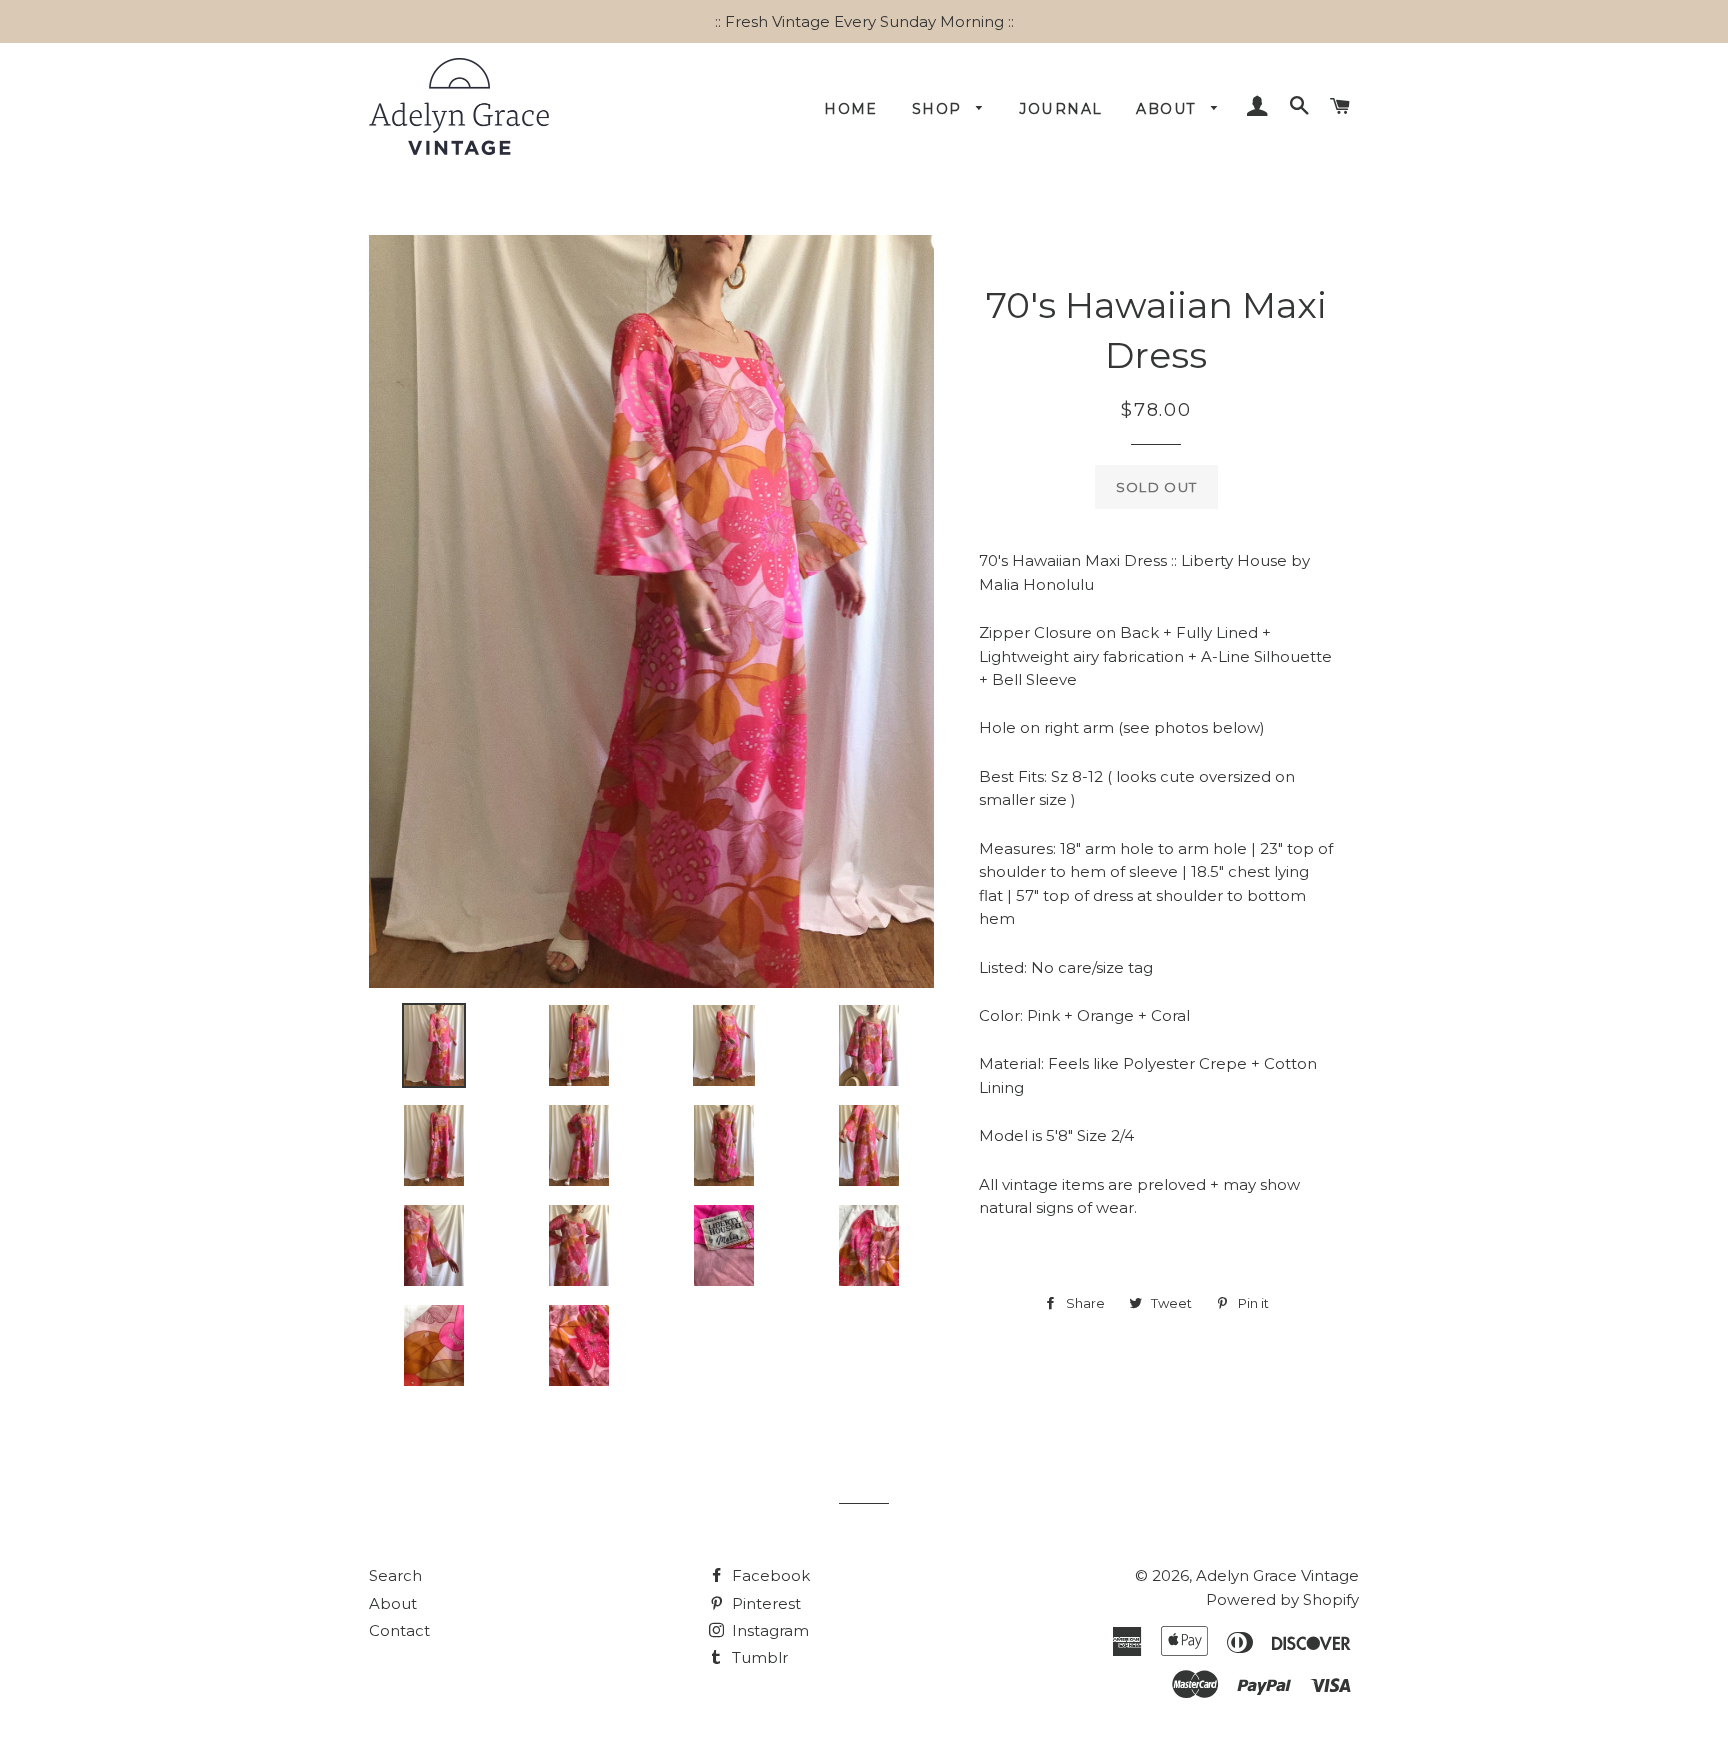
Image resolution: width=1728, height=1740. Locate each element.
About (1168, 109)
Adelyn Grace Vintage (1277, 1575)
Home (851, 109)
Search (395, 1575)
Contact (399, 1630)
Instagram (768, 1630)
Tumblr (758, 1657)
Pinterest (764, 1603)
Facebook (769, 1575)
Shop (939, 109)
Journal (1061, 109)
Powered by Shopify (1282, 1599)
